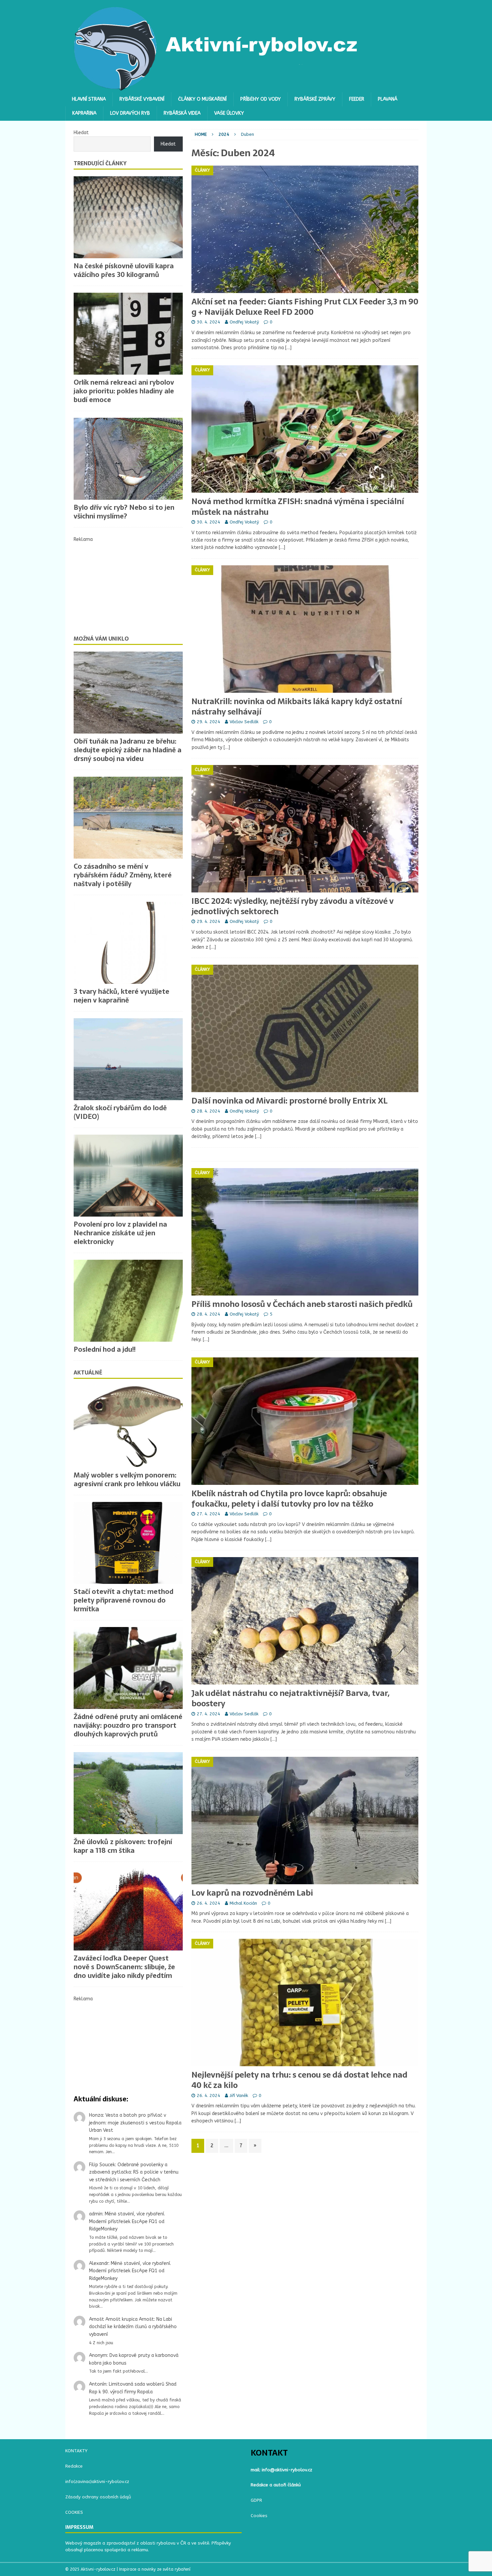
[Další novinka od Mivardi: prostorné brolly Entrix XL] (305, 1028)
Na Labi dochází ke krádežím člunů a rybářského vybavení (133, 2327)
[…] (288, 348)
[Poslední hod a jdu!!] (128, 1301)
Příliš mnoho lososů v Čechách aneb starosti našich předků (302, 1304)
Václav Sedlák (244, 722)
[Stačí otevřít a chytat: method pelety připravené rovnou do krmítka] (128, 1543)
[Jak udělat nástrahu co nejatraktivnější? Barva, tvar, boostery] (305, 1621)
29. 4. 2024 (209, 722)
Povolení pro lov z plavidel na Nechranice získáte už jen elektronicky (120, 1233)
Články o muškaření (202, 99)
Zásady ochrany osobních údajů (98, 2497)
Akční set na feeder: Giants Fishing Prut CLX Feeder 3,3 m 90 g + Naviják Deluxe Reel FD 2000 (305, 307)
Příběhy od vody (261, 99)
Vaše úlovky (229, 113)
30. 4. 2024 (209, 322)
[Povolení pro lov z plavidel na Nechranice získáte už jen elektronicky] (128, 1176)
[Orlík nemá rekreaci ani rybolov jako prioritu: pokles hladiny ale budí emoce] (128, 334)
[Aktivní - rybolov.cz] (216, 88)
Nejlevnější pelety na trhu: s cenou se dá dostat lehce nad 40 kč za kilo (299, 2080)
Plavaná (388, 99)
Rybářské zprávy (315, 99)
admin (96, 2214)
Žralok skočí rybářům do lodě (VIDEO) (120, 1112)
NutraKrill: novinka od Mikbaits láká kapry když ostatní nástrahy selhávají (297, 706)
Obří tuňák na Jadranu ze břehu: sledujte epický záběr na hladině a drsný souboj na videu (128, 750)
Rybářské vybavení (142, 99)
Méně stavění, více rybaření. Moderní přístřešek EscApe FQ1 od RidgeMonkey (127, 2221)
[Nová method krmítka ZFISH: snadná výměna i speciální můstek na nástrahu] (305, 429)
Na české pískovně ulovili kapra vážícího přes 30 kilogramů (124, 270)
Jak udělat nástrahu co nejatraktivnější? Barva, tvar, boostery (291, 1698)
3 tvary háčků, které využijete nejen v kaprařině (121, 996)
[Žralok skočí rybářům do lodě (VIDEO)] (128, 1059)
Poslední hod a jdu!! (105, 1349)
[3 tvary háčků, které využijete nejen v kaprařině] (128, 943)
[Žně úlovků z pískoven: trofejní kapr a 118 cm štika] (128, 1793)
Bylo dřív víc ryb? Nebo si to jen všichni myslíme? (124, 512)
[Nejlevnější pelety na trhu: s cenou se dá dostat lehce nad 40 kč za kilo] (305, 2002)
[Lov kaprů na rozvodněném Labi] (305, 1821)
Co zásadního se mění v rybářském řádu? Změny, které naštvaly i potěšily (123, 875)
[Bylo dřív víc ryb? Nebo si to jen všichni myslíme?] (128, 459)
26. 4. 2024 (209, 1903)
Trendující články (100, 163)
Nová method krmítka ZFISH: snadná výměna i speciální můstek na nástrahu (298, 506)
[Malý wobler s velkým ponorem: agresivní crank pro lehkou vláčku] (128, 1426)
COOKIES (74, 2512)
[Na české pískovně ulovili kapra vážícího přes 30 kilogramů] (128, 217)
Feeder (357, 99)
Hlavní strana (89, 99)
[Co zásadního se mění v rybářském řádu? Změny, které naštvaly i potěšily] (128, 818)
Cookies (259, 2516)
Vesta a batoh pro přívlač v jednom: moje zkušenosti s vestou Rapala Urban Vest (135, 2123)
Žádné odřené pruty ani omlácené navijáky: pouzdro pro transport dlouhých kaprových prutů (128, 1725)
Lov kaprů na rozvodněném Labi (252, 1893)
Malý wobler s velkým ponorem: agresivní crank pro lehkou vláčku (127, 1480)
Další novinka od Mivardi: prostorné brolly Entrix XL (290, 1101)
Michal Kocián (243, 1903)
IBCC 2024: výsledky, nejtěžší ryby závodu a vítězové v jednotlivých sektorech (293, 906)
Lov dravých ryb (130, 113)
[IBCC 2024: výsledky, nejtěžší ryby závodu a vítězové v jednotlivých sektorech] (305, 829)
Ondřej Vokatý (244, 322)
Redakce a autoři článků (276, 2485)
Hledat (81, 133)
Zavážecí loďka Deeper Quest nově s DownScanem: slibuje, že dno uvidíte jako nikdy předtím (124, 1967)
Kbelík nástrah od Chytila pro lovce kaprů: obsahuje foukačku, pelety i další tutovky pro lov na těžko (289, 1499)
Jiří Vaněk (239, 2095)
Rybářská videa (182, 113)
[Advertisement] (128, 585)
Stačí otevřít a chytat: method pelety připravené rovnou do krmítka (124, 1600)
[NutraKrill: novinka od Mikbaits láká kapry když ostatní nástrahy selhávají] (305, 629)
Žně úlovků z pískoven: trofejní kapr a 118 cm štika (123, 1846)
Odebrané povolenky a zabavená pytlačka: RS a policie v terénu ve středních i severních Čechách (134, 2172)
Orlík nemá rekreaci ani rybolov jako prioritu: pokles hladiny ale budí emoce (124, 391)
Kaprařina (84, 113)
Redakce (74, 2466)
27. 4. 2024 (209, 1514)
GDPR (256, 2500)
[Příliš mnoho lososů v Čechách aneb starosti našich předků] (305, 1232)
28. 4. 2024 (209, 1111)
